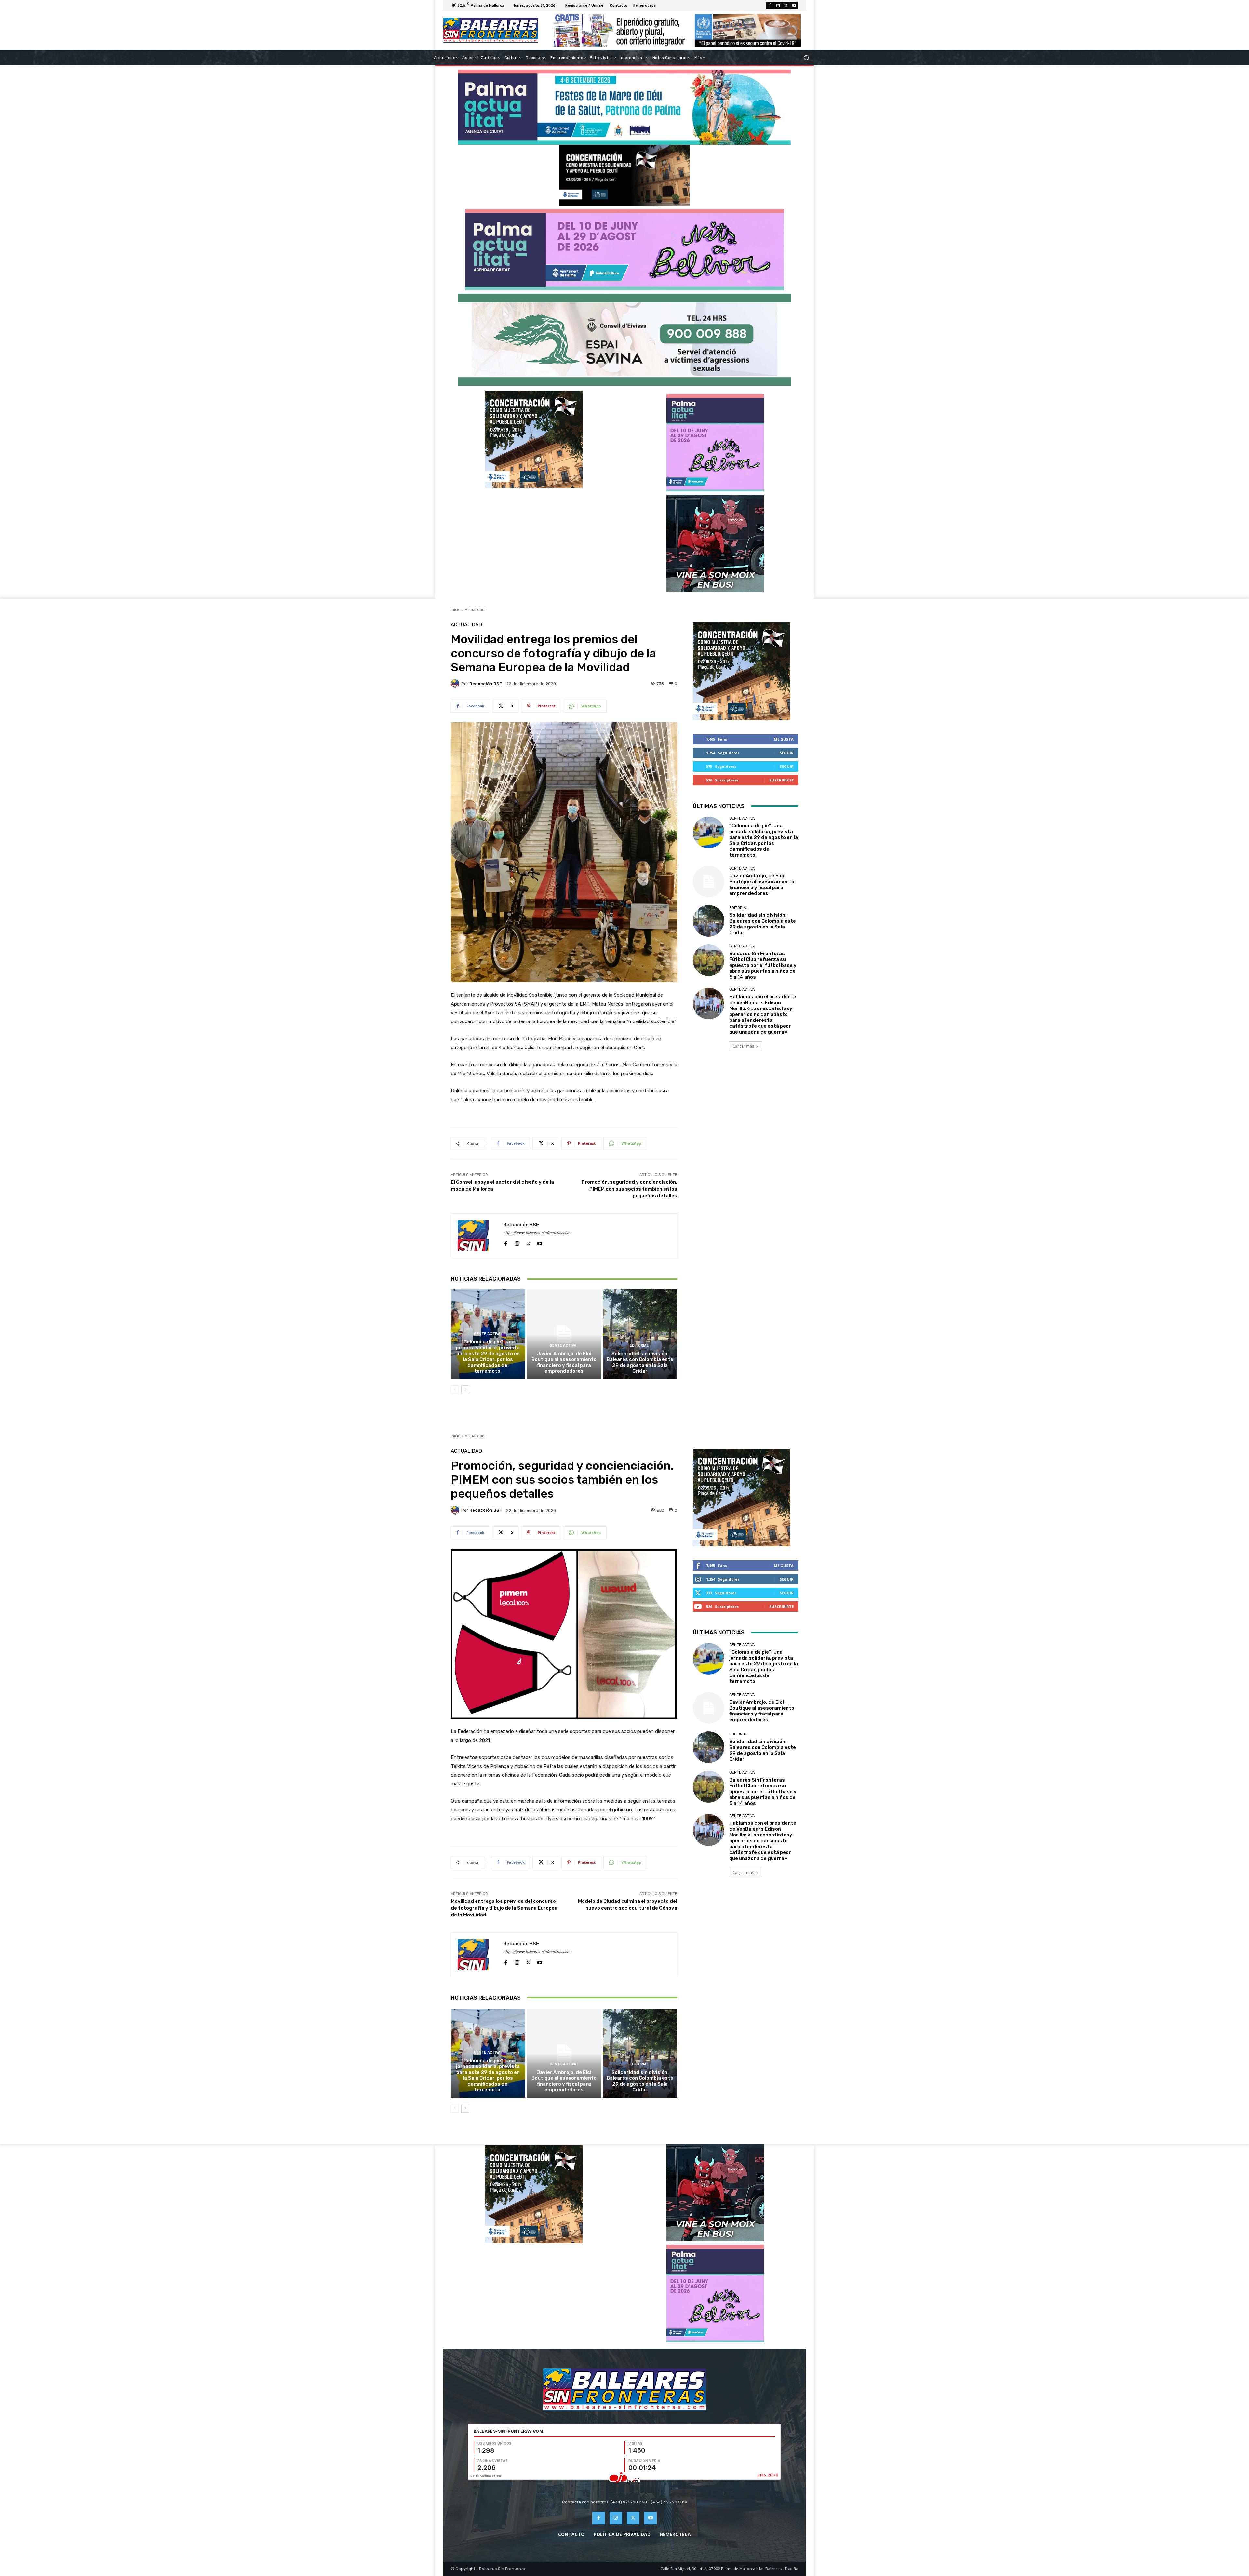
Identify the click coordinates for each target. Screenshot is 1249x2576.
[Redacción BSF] (456, 684)
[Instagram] (778, 6)
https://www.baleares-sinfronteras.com (537, 1233)
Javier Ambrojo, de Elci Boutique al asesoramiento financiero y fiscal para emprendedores (564, 1362)
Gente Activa (487, 1334)
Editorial (639, 1346)
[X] (786, 6)
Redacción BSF (486, 684)
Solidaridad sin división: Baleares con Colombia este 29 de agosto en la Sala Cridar (640, 1362)
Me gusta (784, 739)
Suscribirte (781, 780)
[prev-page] (455, 1390)
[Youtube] (794, 6)
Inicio (456, 610)
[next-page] (465, 1390)
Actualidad (475, 610)
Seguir (787, 753)
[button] (806, 58)
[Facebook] (770, 6)
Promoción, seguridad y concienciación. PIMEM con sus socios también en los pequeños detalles (629, 1189)
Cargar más (743, 1046)
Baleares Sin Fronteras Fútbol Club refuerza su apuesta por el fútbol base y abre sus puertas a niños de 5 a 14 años (763, 965)
